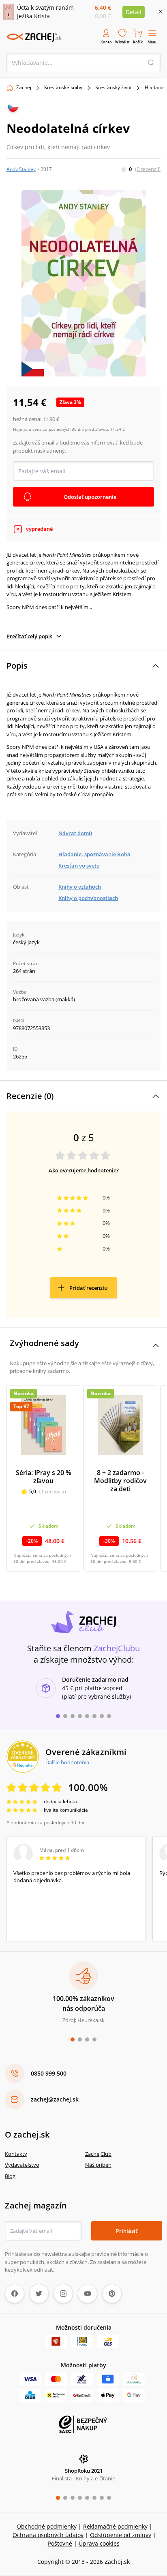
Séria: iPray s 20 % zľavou (44, 1477)
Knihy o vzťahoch (80, 887)
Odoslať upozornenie (90, 497)
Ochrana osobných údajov (48, 2535)
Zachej (24, 87)
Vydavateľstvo (22, 2165)
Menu (153, 42)
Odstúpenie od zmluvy (121, 2535)
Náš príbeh (98, 2165)
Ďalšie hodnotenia (67, 1762)
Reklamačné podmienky (115, 2526)
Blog (10, 2176)
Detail (134, 12)
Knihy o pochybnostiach (88, 898)
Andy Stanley (21, 169)
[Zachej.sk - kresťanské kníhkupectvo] (34, 37)
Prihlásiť (127, 2231)
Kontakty (16, 2154)
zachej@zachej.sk (55, 2099)
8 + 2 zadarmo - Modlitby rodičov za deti (120, 1481)
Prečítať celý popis (29, 636)
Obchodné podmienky (47, 2526)
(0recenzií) (148, 169)
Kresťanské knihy (63, 87)
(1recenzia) (53, 1491)
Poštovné (60, 2543)
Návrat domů (75, 833)
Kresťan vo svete (79, 866)
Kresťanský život (113, 87)
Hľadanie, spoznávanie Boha (94, 854)
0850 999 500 (49, 2073)
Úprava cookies (99, 2543)
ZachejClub (98, 2154)
